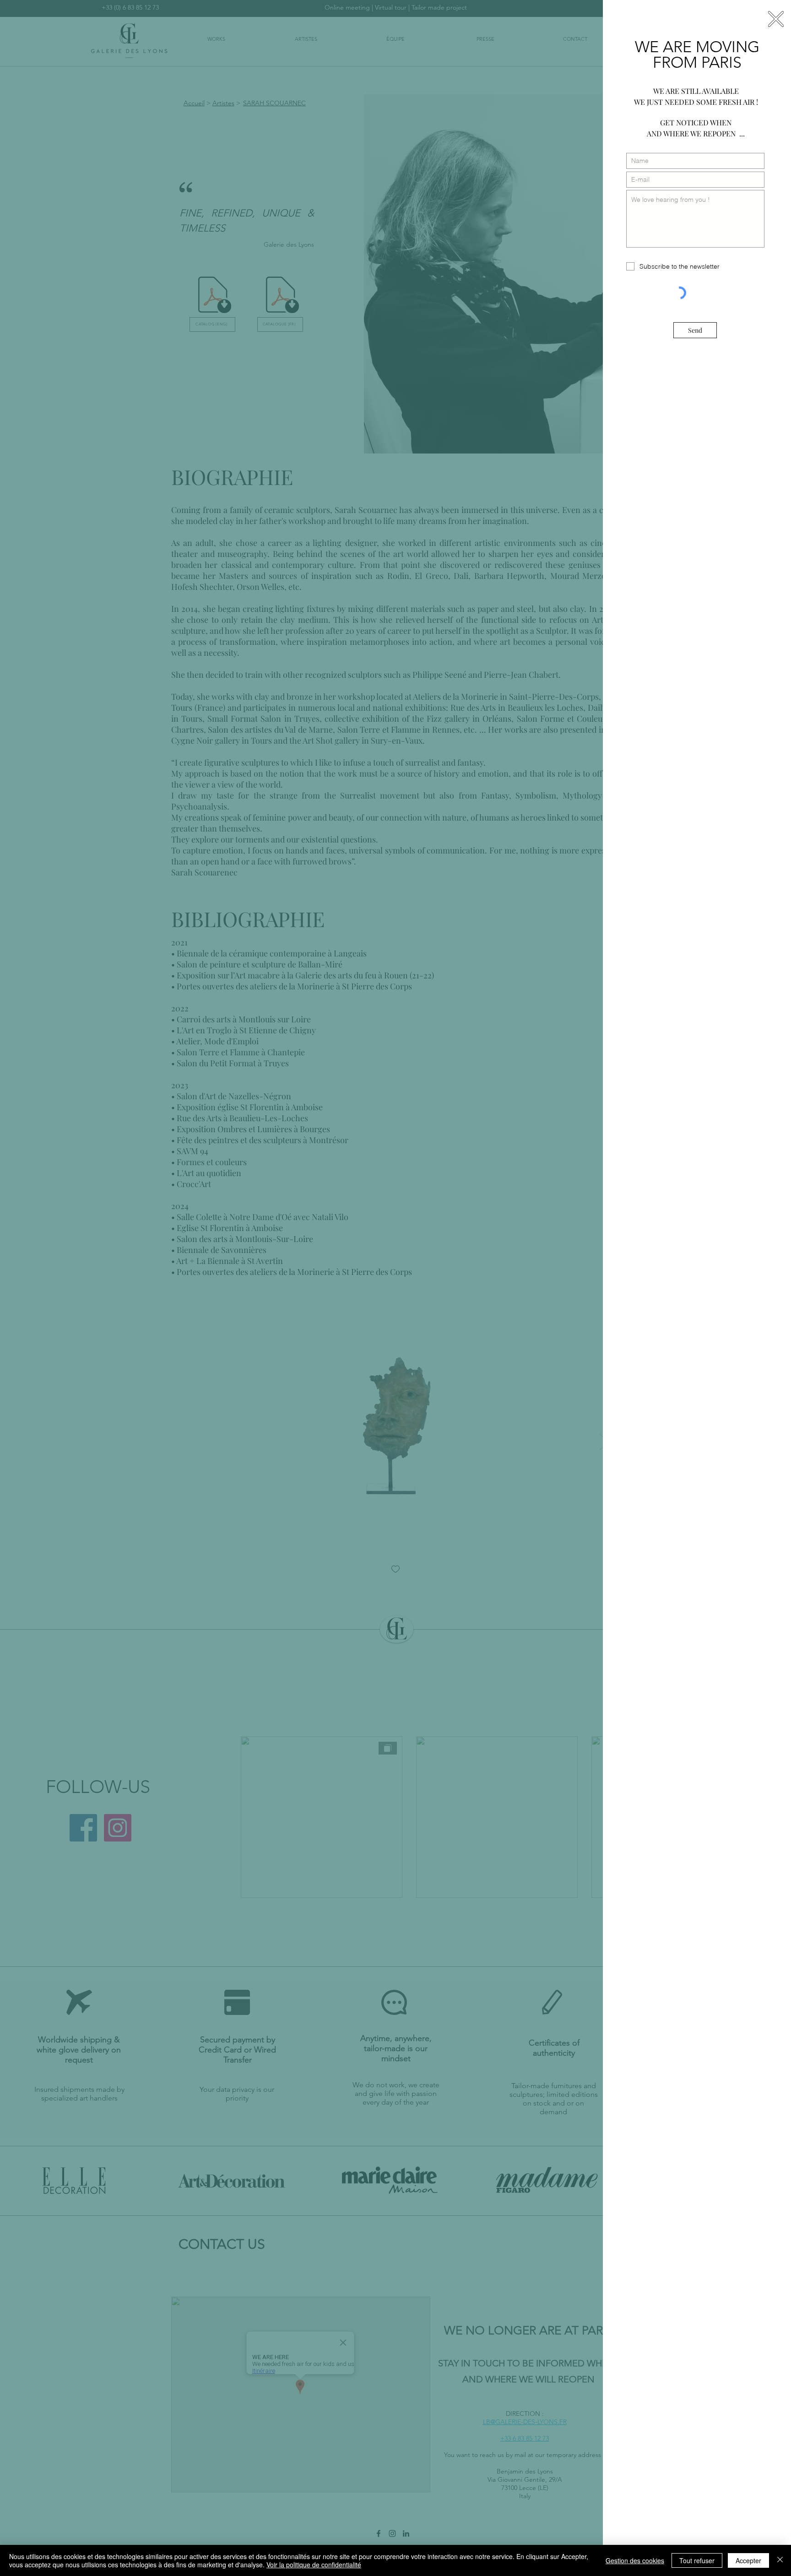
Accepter (748, 2560)
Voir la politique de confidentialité (314, 2565)
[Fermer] (780, 2560)
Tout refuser (697, 2560)
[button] (776, 19)
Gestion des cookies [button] (635, 2560)
